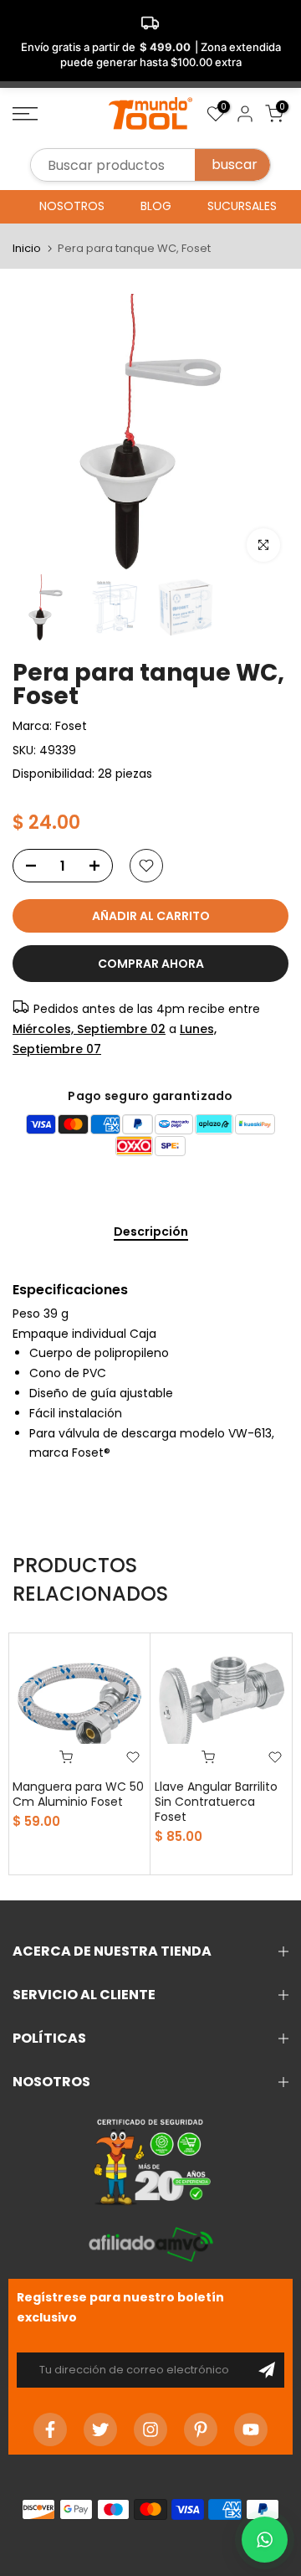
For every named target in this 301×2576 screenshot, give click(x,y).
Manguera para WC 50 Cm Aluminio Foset (78, 1794)
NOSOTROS (72, 206)
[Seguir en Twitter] (100, 2429)
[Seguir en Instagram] (150, 2429)
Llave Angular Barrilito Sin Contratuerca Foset (216, 1802)
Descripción (151, 1232)
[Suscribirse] (267, 2370)
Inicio (27, 248)
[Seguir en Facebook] (50, 2429)
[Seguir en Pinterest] (201, 2429)
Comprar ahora (151, 964)
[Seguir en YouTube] (251, 2429)
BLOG (156, 206)
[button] (265, 2540)
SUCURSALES (242, 206)
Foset (71, 726)
